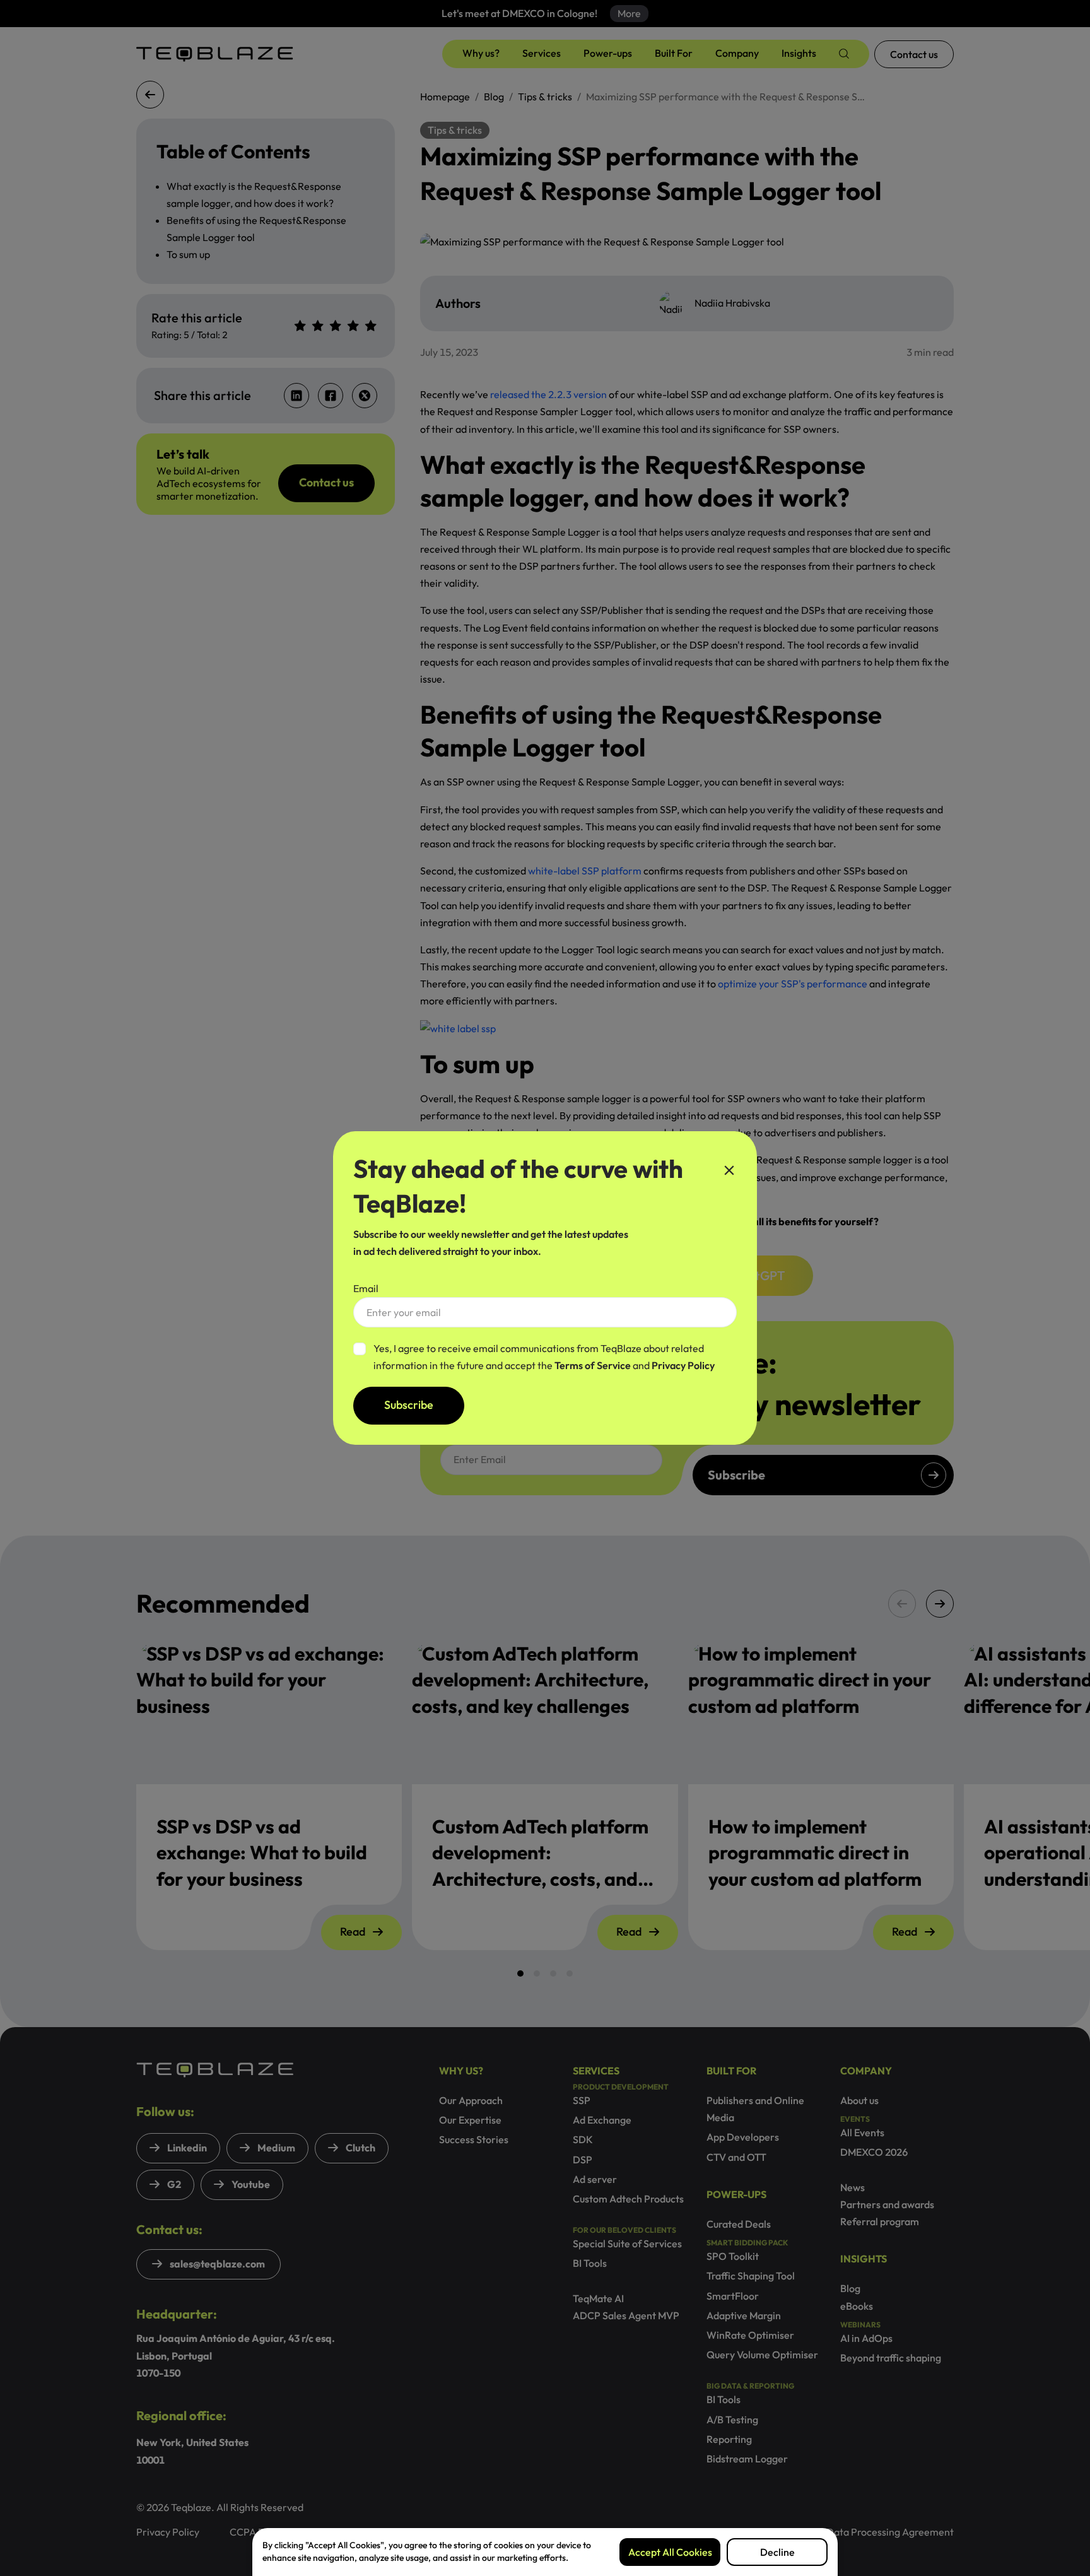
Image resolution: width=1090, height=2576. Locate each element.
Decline (777, 2552)
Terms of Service (594, 1365)
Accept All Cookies (670, 2552)
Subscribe (409, 1405)
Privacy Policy (683, 1365)
